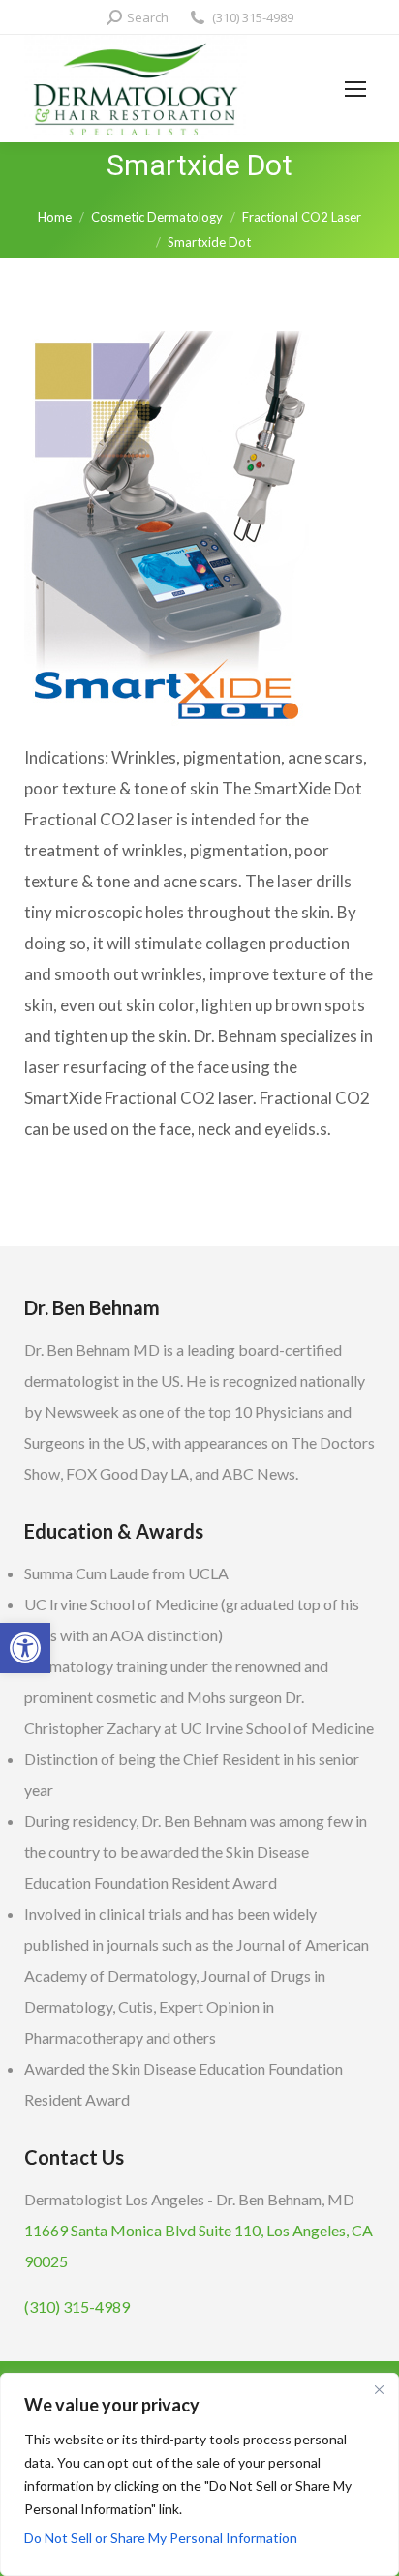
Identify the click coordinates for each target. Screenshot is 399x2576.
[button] (25, 1648)
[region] (199, 2474)
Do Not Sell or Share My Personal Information (161, 2538)
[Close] (379, 2389)
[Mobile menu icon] (355, 89)
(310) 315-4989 (253, 17)
